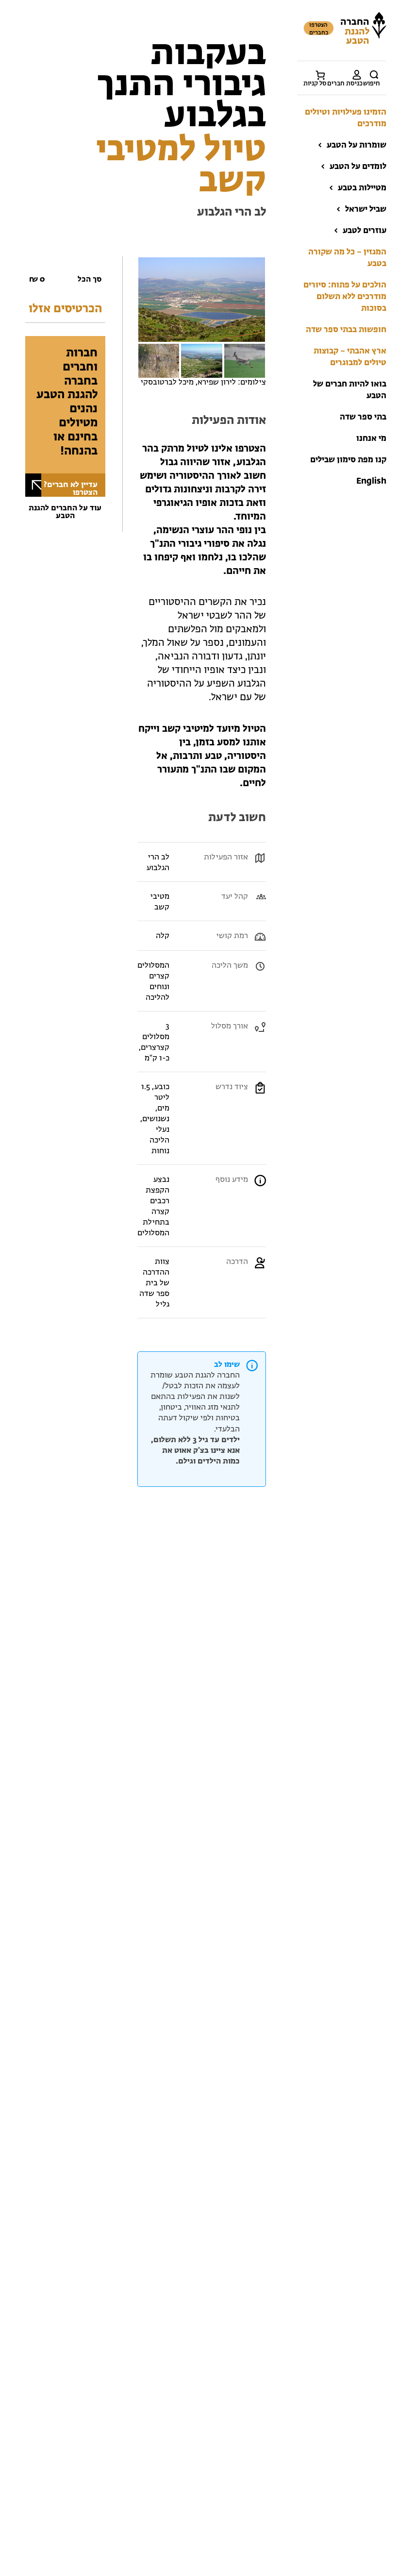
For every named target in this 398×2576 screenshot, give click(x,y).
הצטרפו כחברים (319, 29)
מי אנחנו (371, 439)
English (371, 481)
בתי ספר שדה (363, 417)
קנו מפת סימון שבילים (348, 460)
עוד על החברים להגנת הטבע (65, 512)
